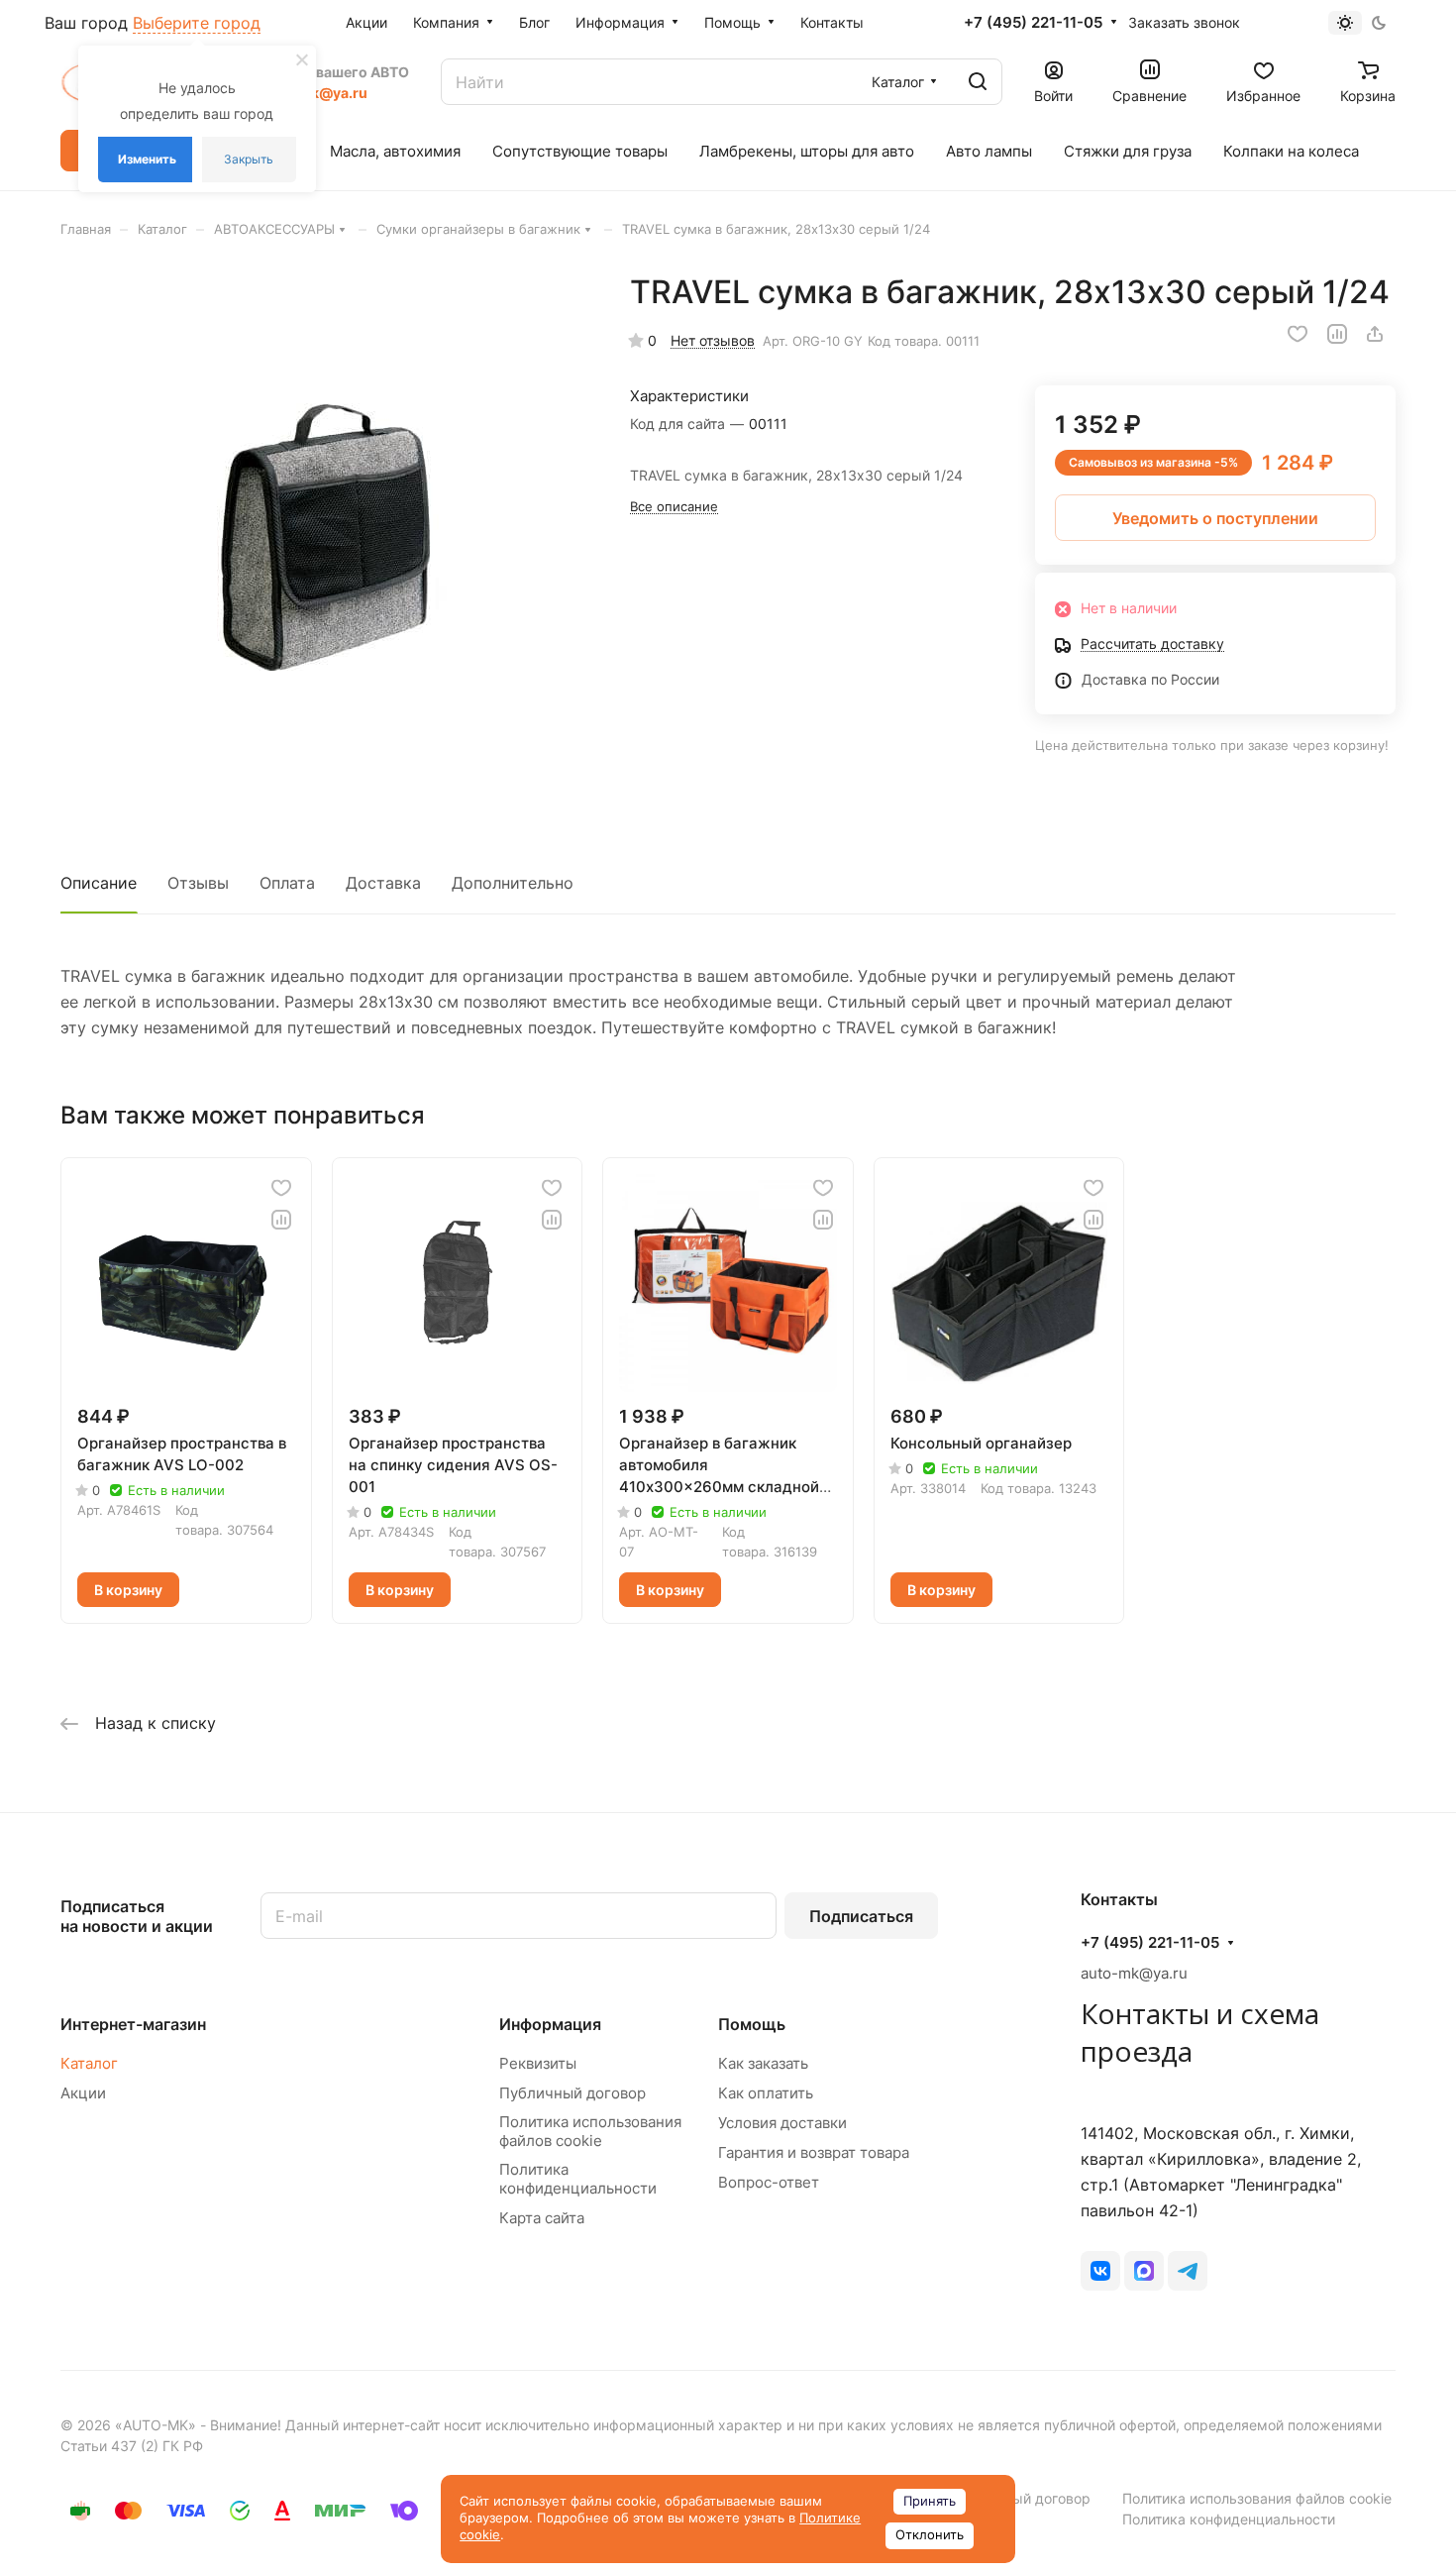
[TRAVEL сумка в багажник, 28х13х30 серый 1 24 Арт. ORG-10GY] (325, 537)
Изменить (147, 159)
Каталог (89, 2063)
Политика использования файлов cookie (590, 2131)
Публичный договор (572, 2093)
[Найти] (978, 82)
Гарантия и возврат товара (814, 2152)
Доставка (383, 883)
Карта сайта (542, 2218)
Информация (550, 2024)
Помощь (752, 2024)
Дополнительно (513, 883)
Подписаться (861, 1916)
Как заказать (763, 2063)
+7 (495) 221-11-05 (1033, 23)
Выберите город (197, 23)
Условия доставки (782, 2123)
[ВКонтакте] (1100, 2271)
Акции (83, 2093)
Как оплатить (766, 2093)
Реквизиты (538, 2063)
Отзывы (198, 883)
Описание (99, 883)
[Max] (1144, 2271)
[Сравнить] (1337, 334)
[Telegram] (1188, 2271)
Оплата (287, 883)
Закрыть (249, 159)
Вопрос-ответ (769, 2182)
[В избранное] (1298, 334)
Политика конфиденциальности (578, 2179)
